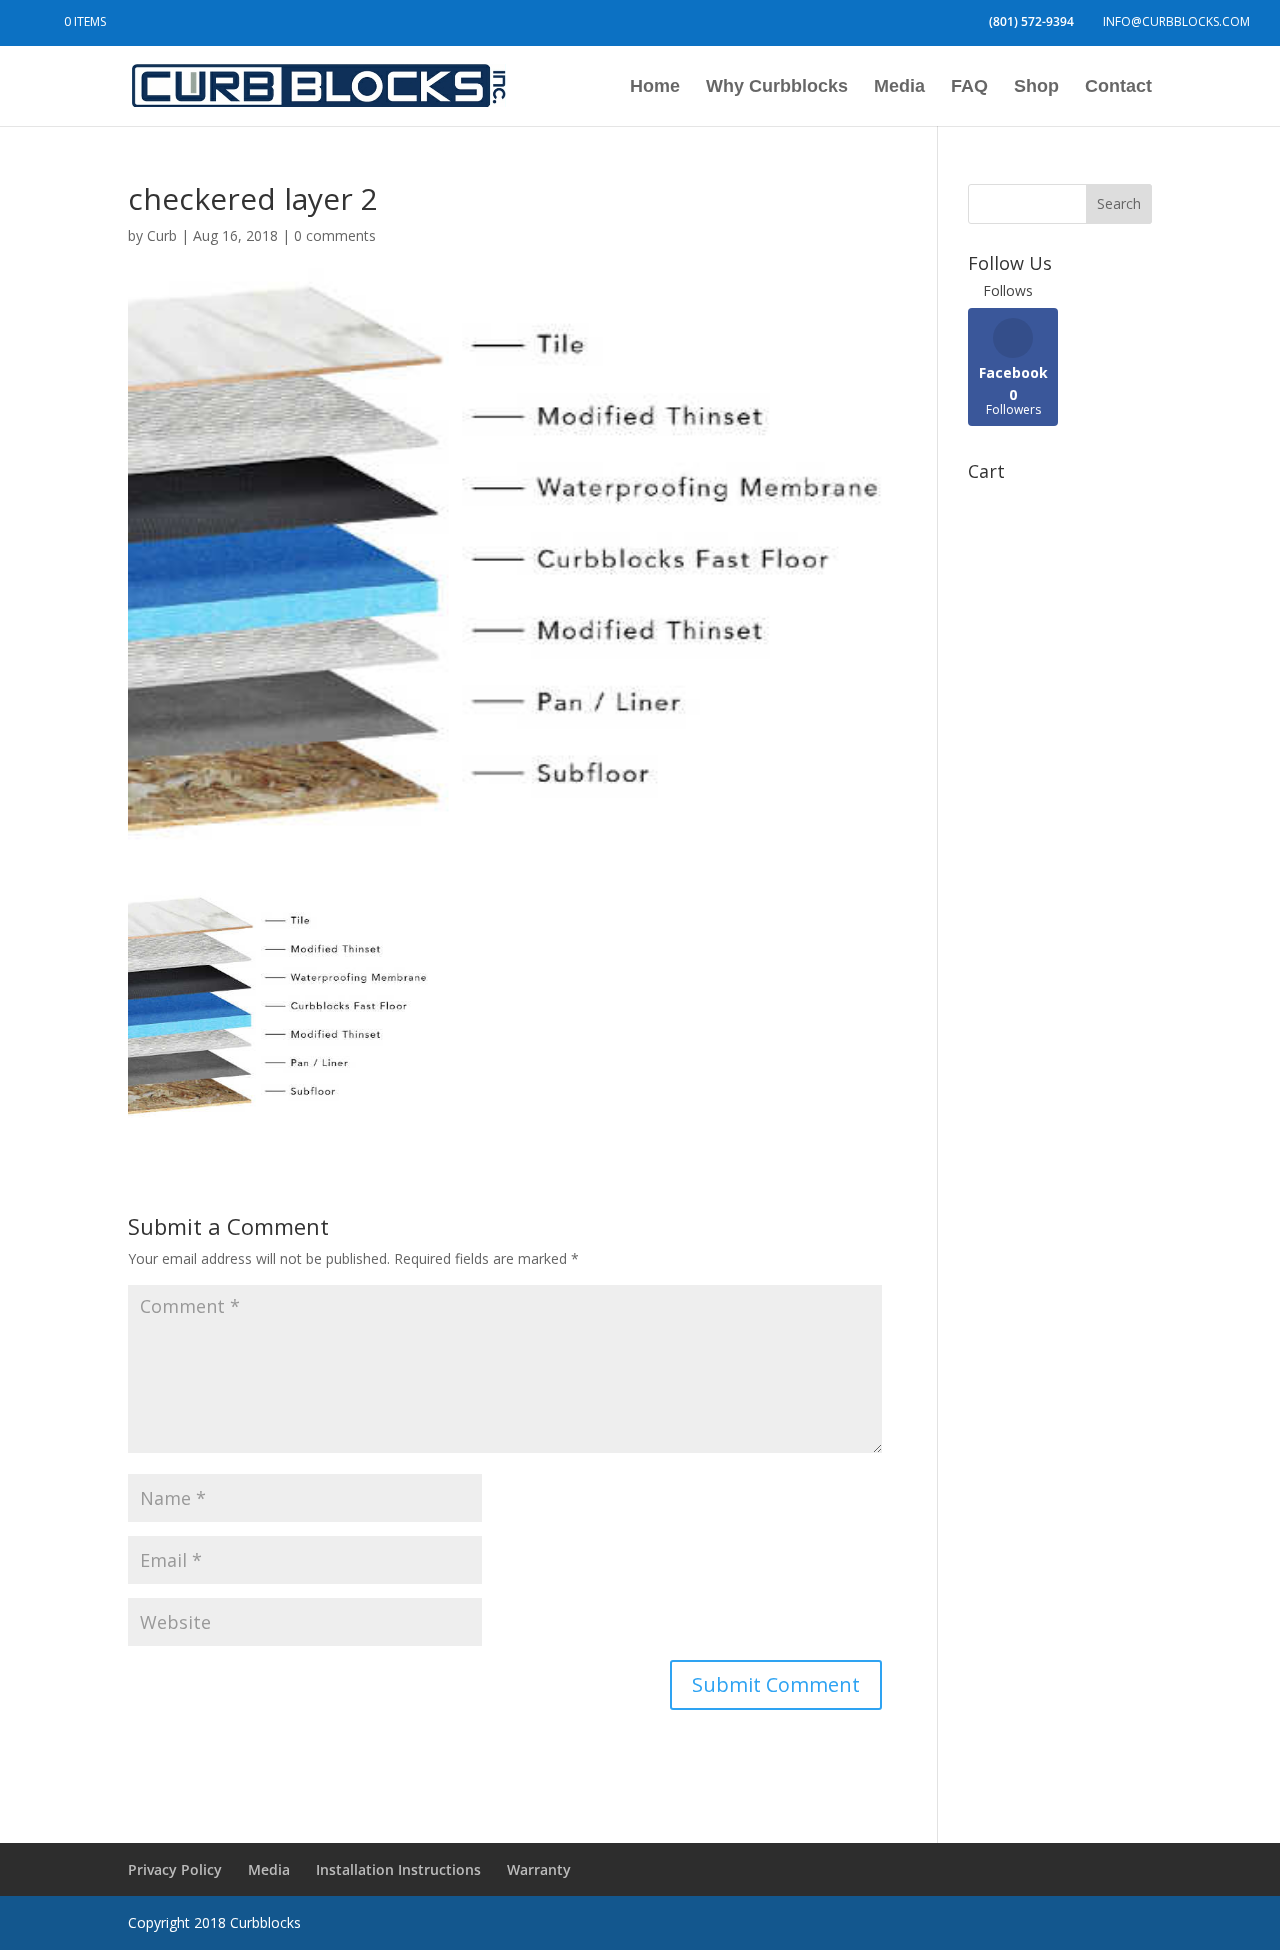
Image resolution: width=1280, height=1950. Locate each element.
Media (899, 87)
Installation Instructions (398, 1869)
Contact (1118, 87)
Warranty (539, 1869)
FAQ (969, 87)
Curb (162, 235)
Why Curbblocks (777, 87)
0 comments (335, 235)
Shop (1036, 87)
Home (655, 87)
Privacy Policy (175, 1869)
